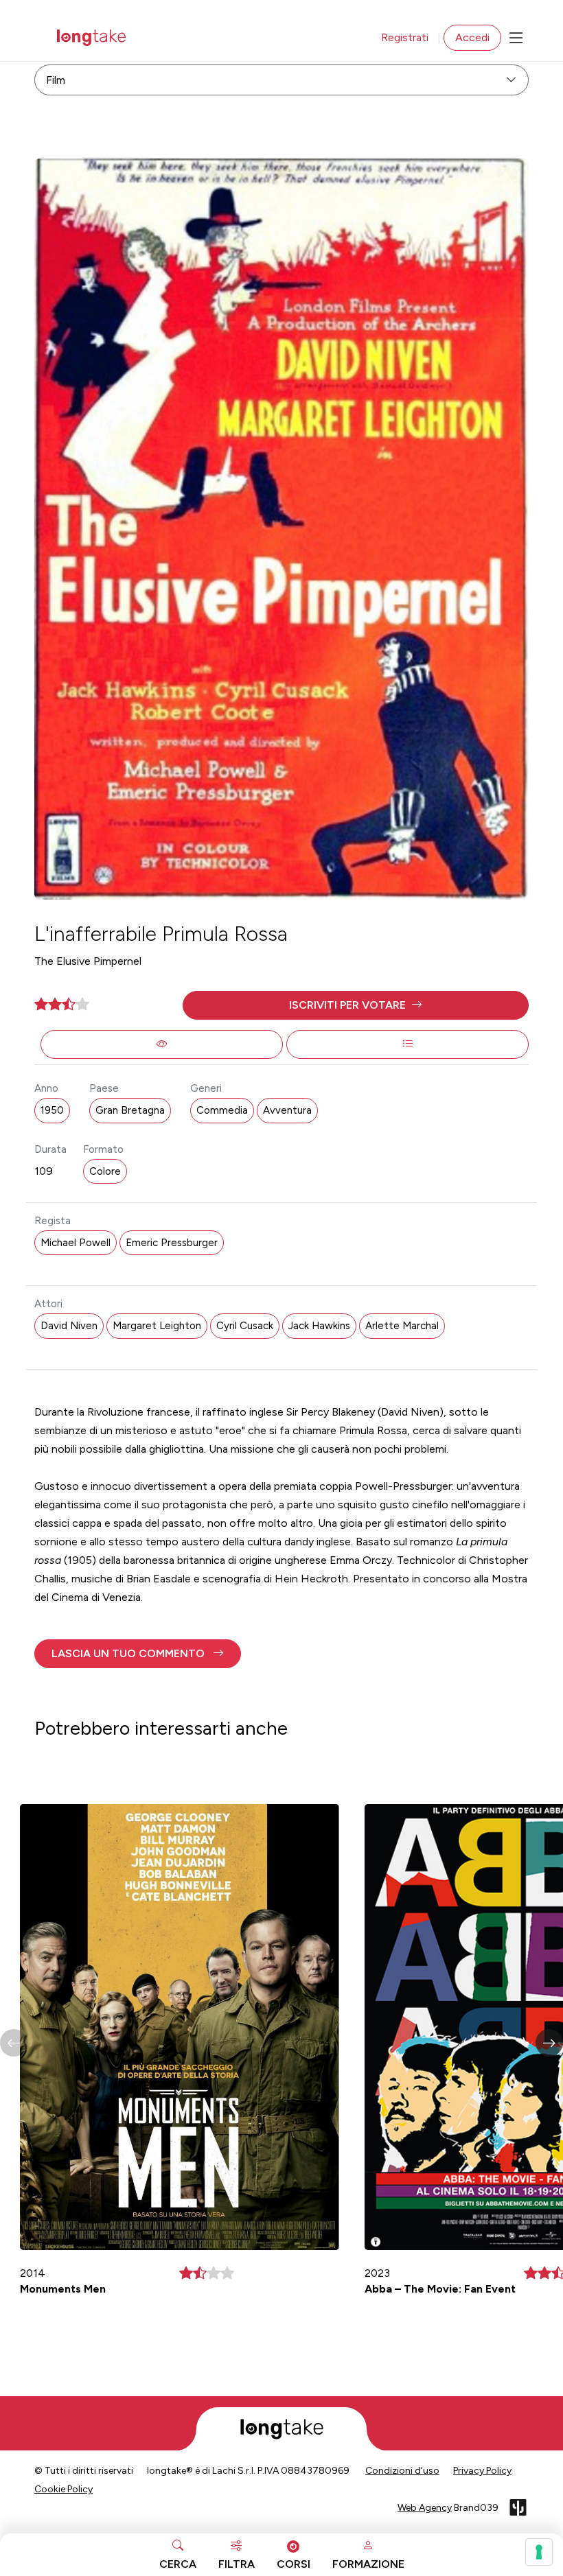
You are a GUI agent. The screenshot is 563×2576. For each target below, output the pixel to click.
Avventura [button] (287, 1110)
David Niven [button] (69, 1326)
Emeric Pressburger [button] (172, 1243)
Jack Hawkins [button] (319, 1326)
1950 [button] (52, 1110)
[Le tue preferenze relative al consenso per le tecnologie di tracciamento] (539, 2552)
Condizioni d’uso (402, 2471)
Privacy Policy (482, 2471)
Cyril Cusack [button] (245, 1326)
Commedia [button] (222, 1110)
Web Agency (425, 2508)
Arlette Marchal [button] (402, 1326)
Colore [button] (105, 1171)
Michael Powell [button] (76, 1243)
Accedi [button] (472, 37)
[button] (356, 1005)
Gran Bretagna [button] (130, 1110)
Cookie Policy (64, 2489)
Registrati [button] (405, 37)
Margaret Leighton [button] (157, 1326)
